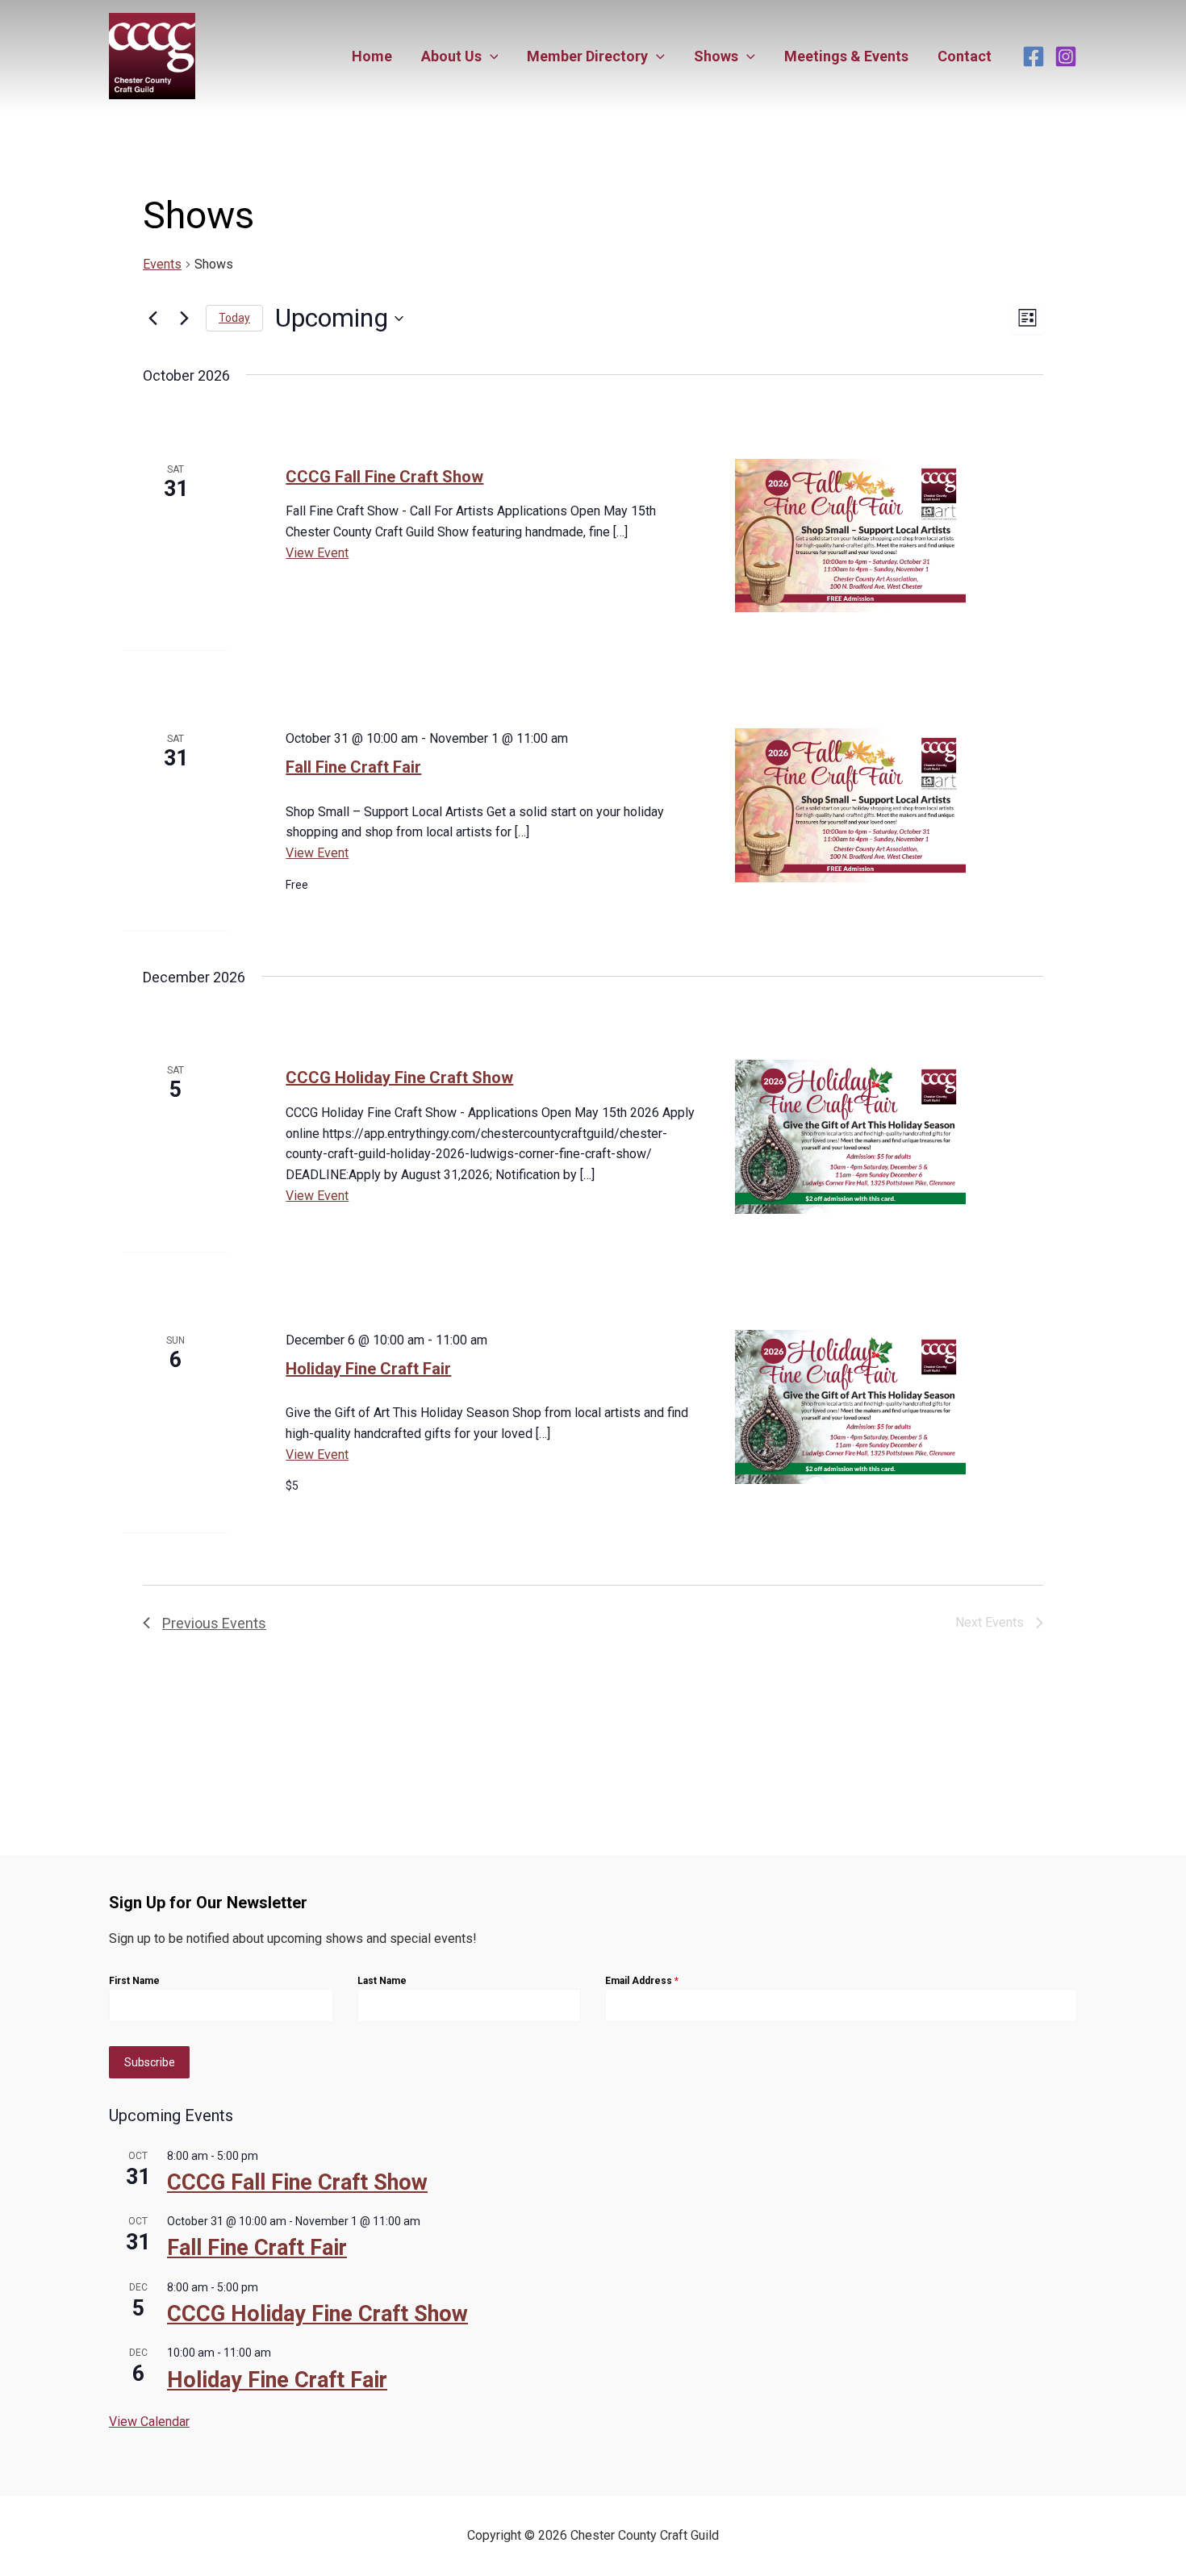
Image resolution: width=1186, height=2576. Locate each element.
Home (372, 56)
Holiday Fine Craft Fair (368, 1369)
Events (162, 264)
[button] (490, 56)
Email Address (642, 1981)
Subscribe (150, 2062)
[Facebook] (1034, 56)
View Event (317, 553)
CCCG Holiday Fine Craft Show (399, 1078)
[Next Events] (184, 319)
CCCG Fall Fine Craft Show (384, 477)
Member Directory (587, 56)
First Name (134, 1981)
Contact (965, 56)
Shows (716, 56)
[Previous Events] (152, 319)
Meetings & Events (846, 56)
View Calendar (149, 2422)
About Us (451, 56)
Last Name (382, 1981)
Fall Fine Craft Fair (353, 767)
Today (234, 318)
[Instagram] (1066, 56)
